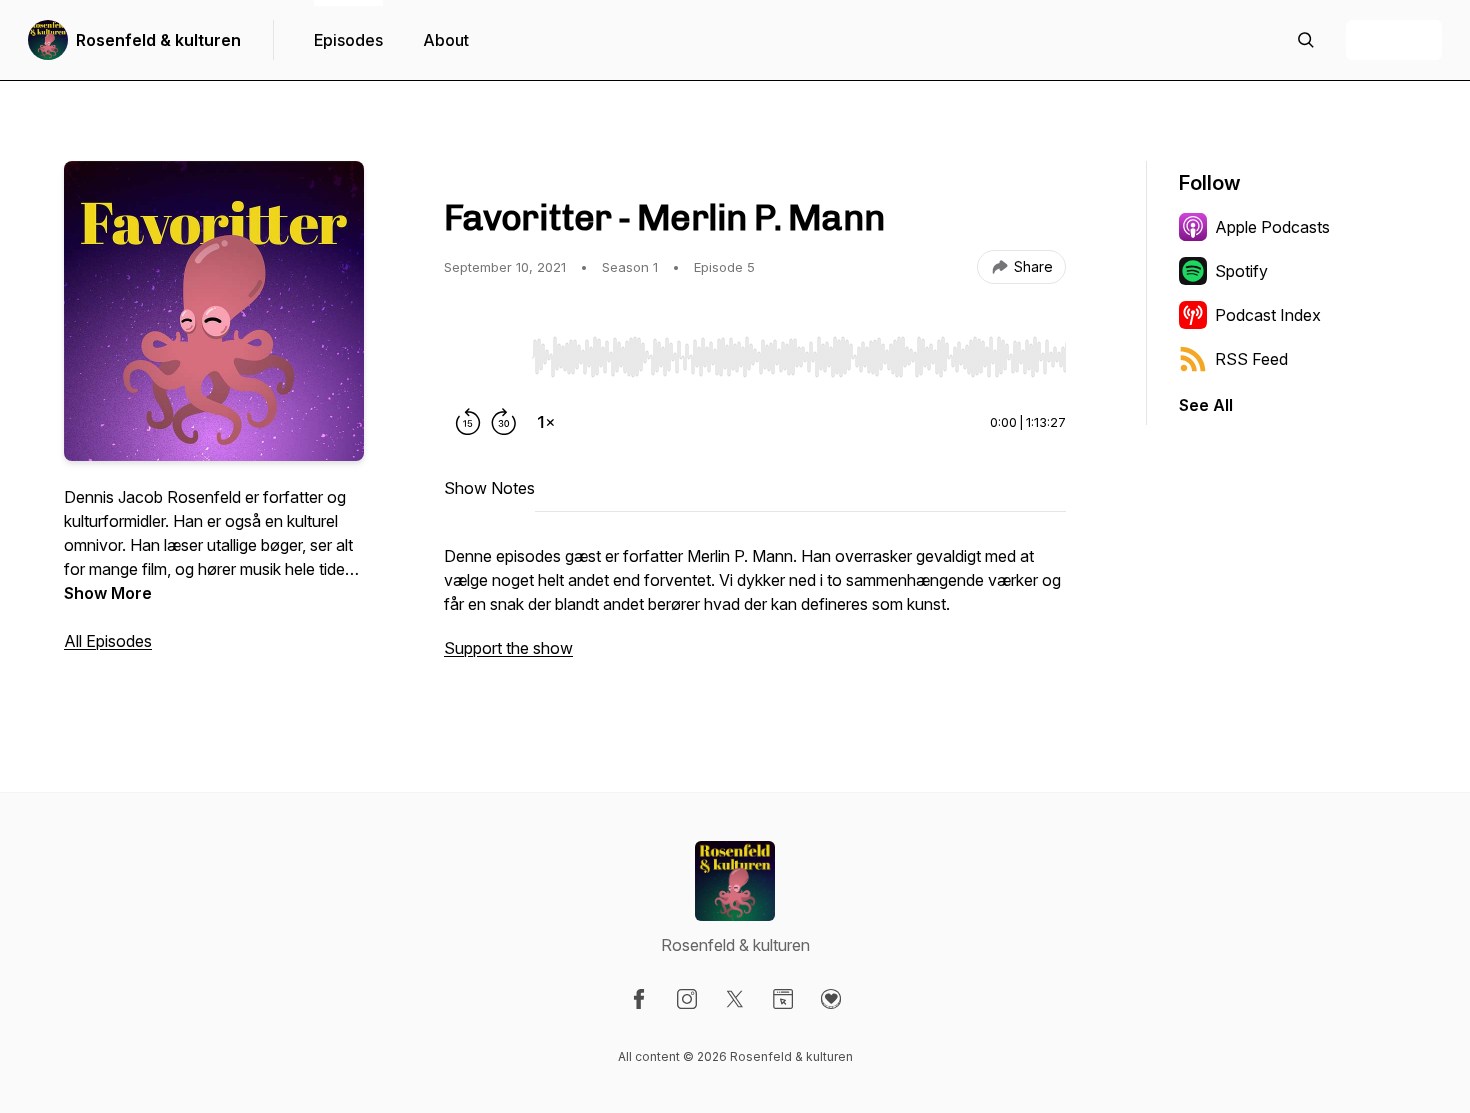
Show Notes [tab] (489, 488)
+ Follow (1394, 40)
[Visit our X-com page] (735, 999)
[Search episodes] (1306, 40)
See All (1206, 405)
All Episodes (108, 641)
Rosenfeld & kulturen (158, 40)
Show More (108, 593)
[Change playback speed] (546, 422)
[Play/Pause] (484, 356)
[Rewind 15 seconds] (468, 422)
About (446, 40)
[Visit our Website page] (783, 999)
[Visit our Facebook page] (639, 999)
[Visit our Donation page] (831, 999)
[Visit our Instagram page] (687, 999)
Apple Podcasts (1272, 227)
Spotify (1241, 271)
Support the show (508, 648)
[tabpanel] (755, 612)
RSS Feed (1251, 359)
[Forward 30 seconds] (504, 422)
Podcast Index (1268, 315)
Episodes (348, 40)
